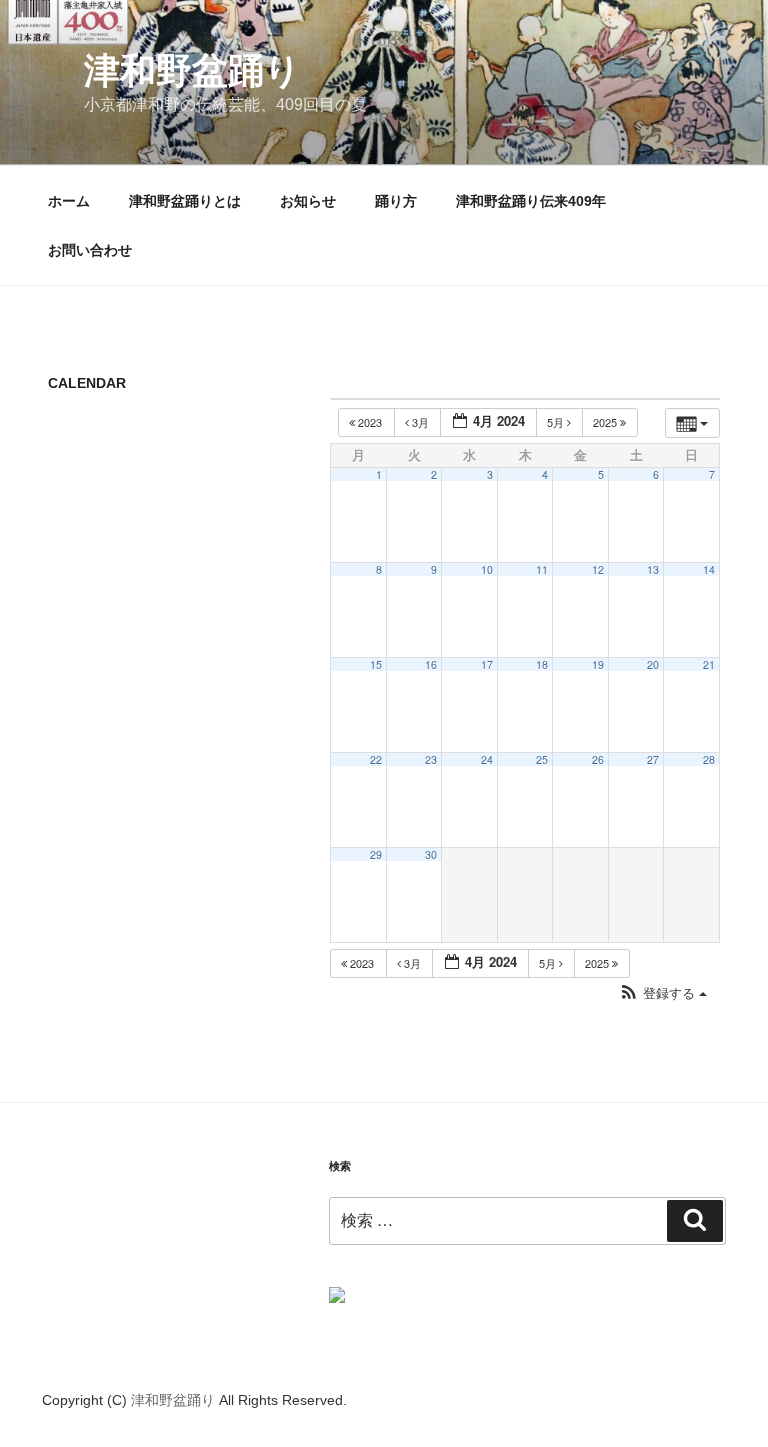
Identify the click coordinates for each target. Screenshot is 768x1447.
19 (598, 664)
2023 (370, 422)
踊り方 (396, 201)
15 (376, 664)
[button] (663, 993)
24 (487, 759)
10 (487, 569)
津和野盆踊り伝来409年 (531, 201)
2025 (606, 422)
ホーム (69, 201)
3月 (420, 422)
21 (709, 664)
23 (431, 759)
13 (653, 569)
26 (598, 759)
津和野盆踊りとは (185, 201)
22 (376, 759)
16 (431, 664)
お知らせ (308, 201)
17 (487, 664)
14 (709, 569)
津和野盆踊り (192, 70)
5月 (557, 422)
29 (376, 854)
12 (598, 569)
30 (431, 854)
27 (653, 759)
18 (542, 664)
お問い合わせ (90, 250)
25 (542, 759)
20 (653, 664)
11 (542, 569)
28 (709, 759)
